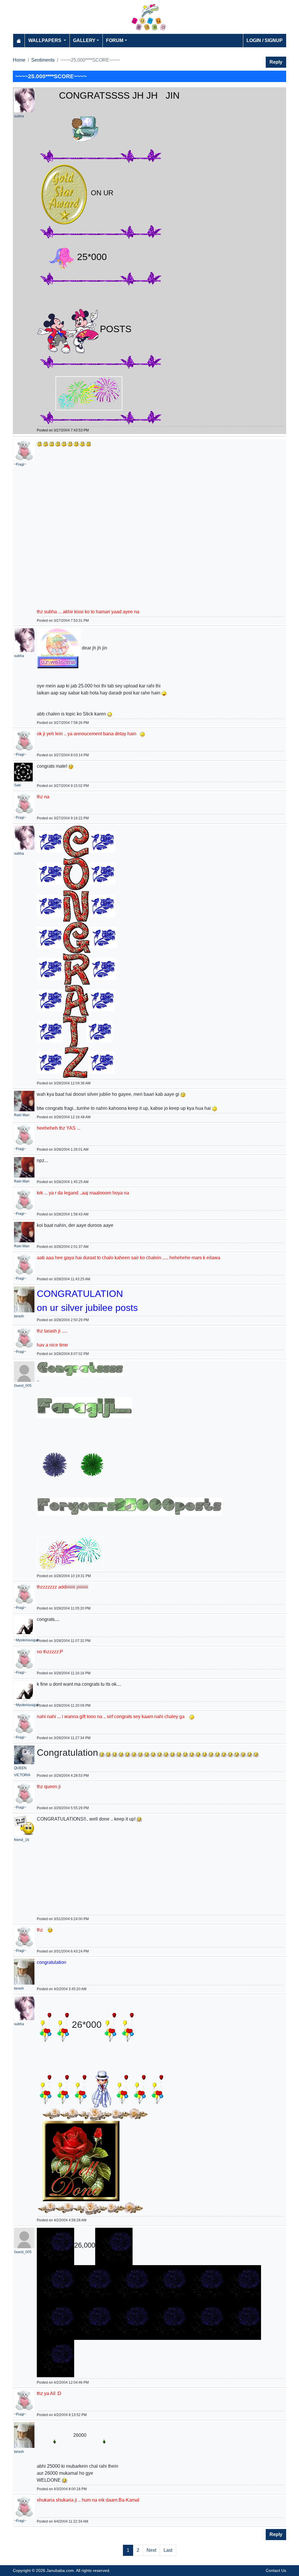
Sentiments (43, 60)
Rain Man (22, 1115)
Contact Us (276, 2570)
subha (19, 116)
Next (151, 2550)
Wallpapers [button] (45, 40)
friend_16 (22, 1840)
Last (168, 2550)
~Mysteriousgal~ (27, 1640)
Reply (276, 62)
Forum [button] (115, 40)
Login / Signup (265, 40)
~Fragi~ (20, 464)
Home (19, 60)
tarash (19, 1316)
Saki (18, 785)
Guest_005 (23, 1386)
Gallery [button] (84, 40)
